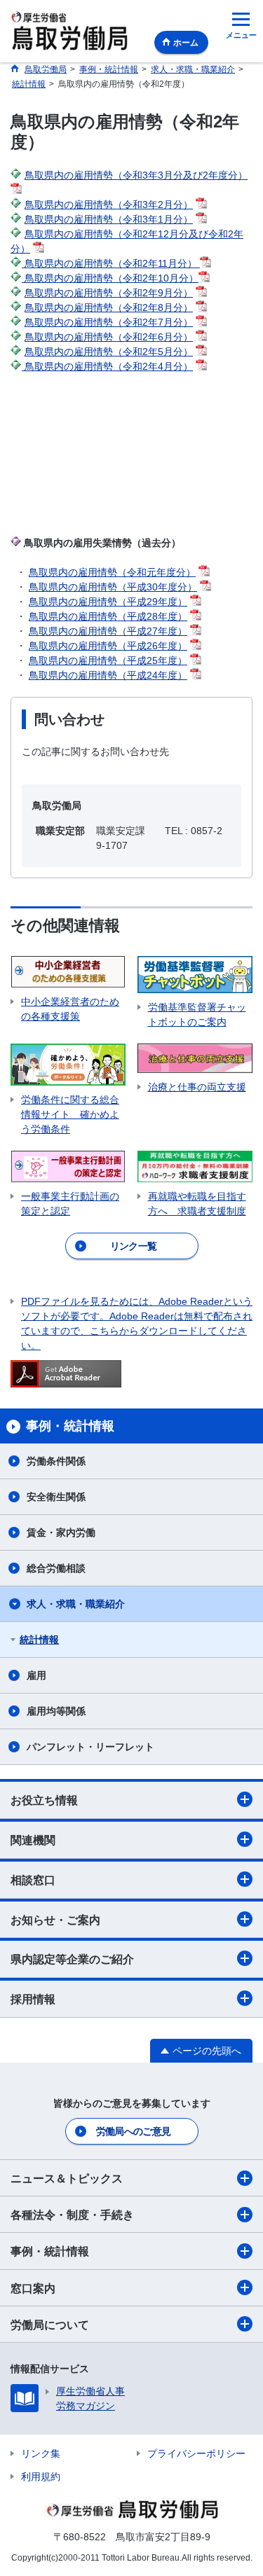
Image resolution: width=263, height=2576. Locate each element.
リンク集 (41, 2453)
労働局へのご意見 (133, 2131)
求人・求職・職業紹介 (76, 1604)
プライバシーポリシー (196, 2453)
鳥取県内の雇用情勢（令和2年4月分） (107, 366)
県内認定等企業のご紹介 (72, 1959)
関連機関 (33, 1840)
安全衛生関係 (56, 1497)
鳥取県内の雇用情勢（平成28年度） (108, 616)
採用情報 (33, 1999)
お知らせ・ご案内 (55, 1920)
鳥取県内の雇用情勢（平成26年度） (108, 646)
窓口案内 (33, 2288)
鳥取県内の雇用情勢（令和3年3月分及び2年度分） (136, 175)
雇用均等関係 (56, 1711)
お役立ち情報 (44, 1800)
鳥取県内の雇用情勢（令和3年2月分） (109, 205)
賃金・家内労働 (61, 1532)
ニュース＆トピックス (67, 2179)
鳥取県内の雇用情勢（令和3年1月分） (109, 219)
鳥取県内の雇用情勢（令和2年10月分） (110, 278)
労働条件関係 (56, 1461)
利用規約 (41, 2477)
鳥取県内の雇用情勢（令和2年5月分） (109, 352)
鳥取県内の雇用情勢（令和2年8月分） (109, 307)
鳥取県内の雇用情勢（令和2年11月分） (111, 263)
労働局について (50, 2325)
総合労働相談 (56, 1568)
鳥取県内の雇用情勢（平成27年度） (108, 631)
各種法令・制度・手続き (72, 2215)
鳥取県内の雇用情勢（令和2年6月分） (109, 337)
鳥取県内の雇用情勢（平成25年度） (108, 660)
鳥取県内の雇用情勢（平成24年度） (108, 675)
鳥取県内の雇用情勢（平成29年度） (108, 602)
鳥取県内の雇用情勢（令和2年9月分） (109, 293)
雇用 (36, 1675)
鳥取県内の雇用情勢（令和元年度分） (112, 572)
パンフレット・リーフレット (90, 1747)
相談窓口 (33, 1880)
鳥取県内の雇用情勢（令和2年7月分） (109, 322)
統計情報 (39, 1640)
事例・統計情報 (50, 2251)
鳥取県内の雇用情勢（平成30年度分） (113, 587)
